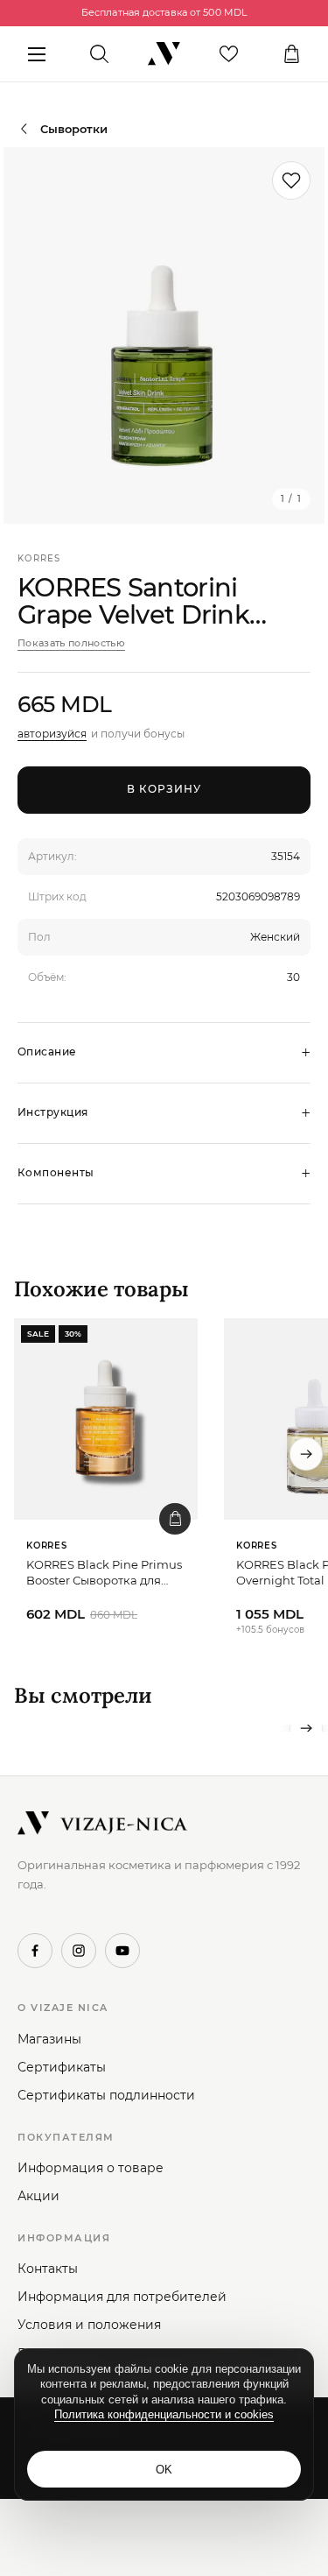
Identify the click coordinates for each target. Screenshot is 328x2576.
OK (164, 2470)
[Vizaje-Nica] (164, 54)
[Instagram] (79, 1951)
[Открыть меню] (36, 54)
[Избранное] (229, 54)
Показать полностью (71, 643)
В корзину (164, 789)
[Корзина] (292, 54)
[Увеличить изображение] (164, 335)
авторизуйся (52, 734)
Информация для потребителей (122, 2297)
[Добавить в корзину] (175, 1519)
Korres (39, 558)
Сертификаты (62, 2067)
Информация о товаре (91, 2168)
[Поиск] (99, 54)
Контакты (48, 2269)
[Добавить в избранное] (291, 180)
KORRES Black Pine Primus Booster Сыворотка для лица (104, 1573)
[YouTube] (122, 1951)
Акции (38, 2196)
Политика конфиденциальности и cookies (164, 2414)
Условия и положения (89, 2325)
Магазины (49, 2039)
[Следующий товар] (306, 1454)
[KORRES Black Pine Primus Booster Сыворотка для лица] (106, 1419)
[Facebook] (35, 1951)
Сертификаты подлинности (106, 2095)
